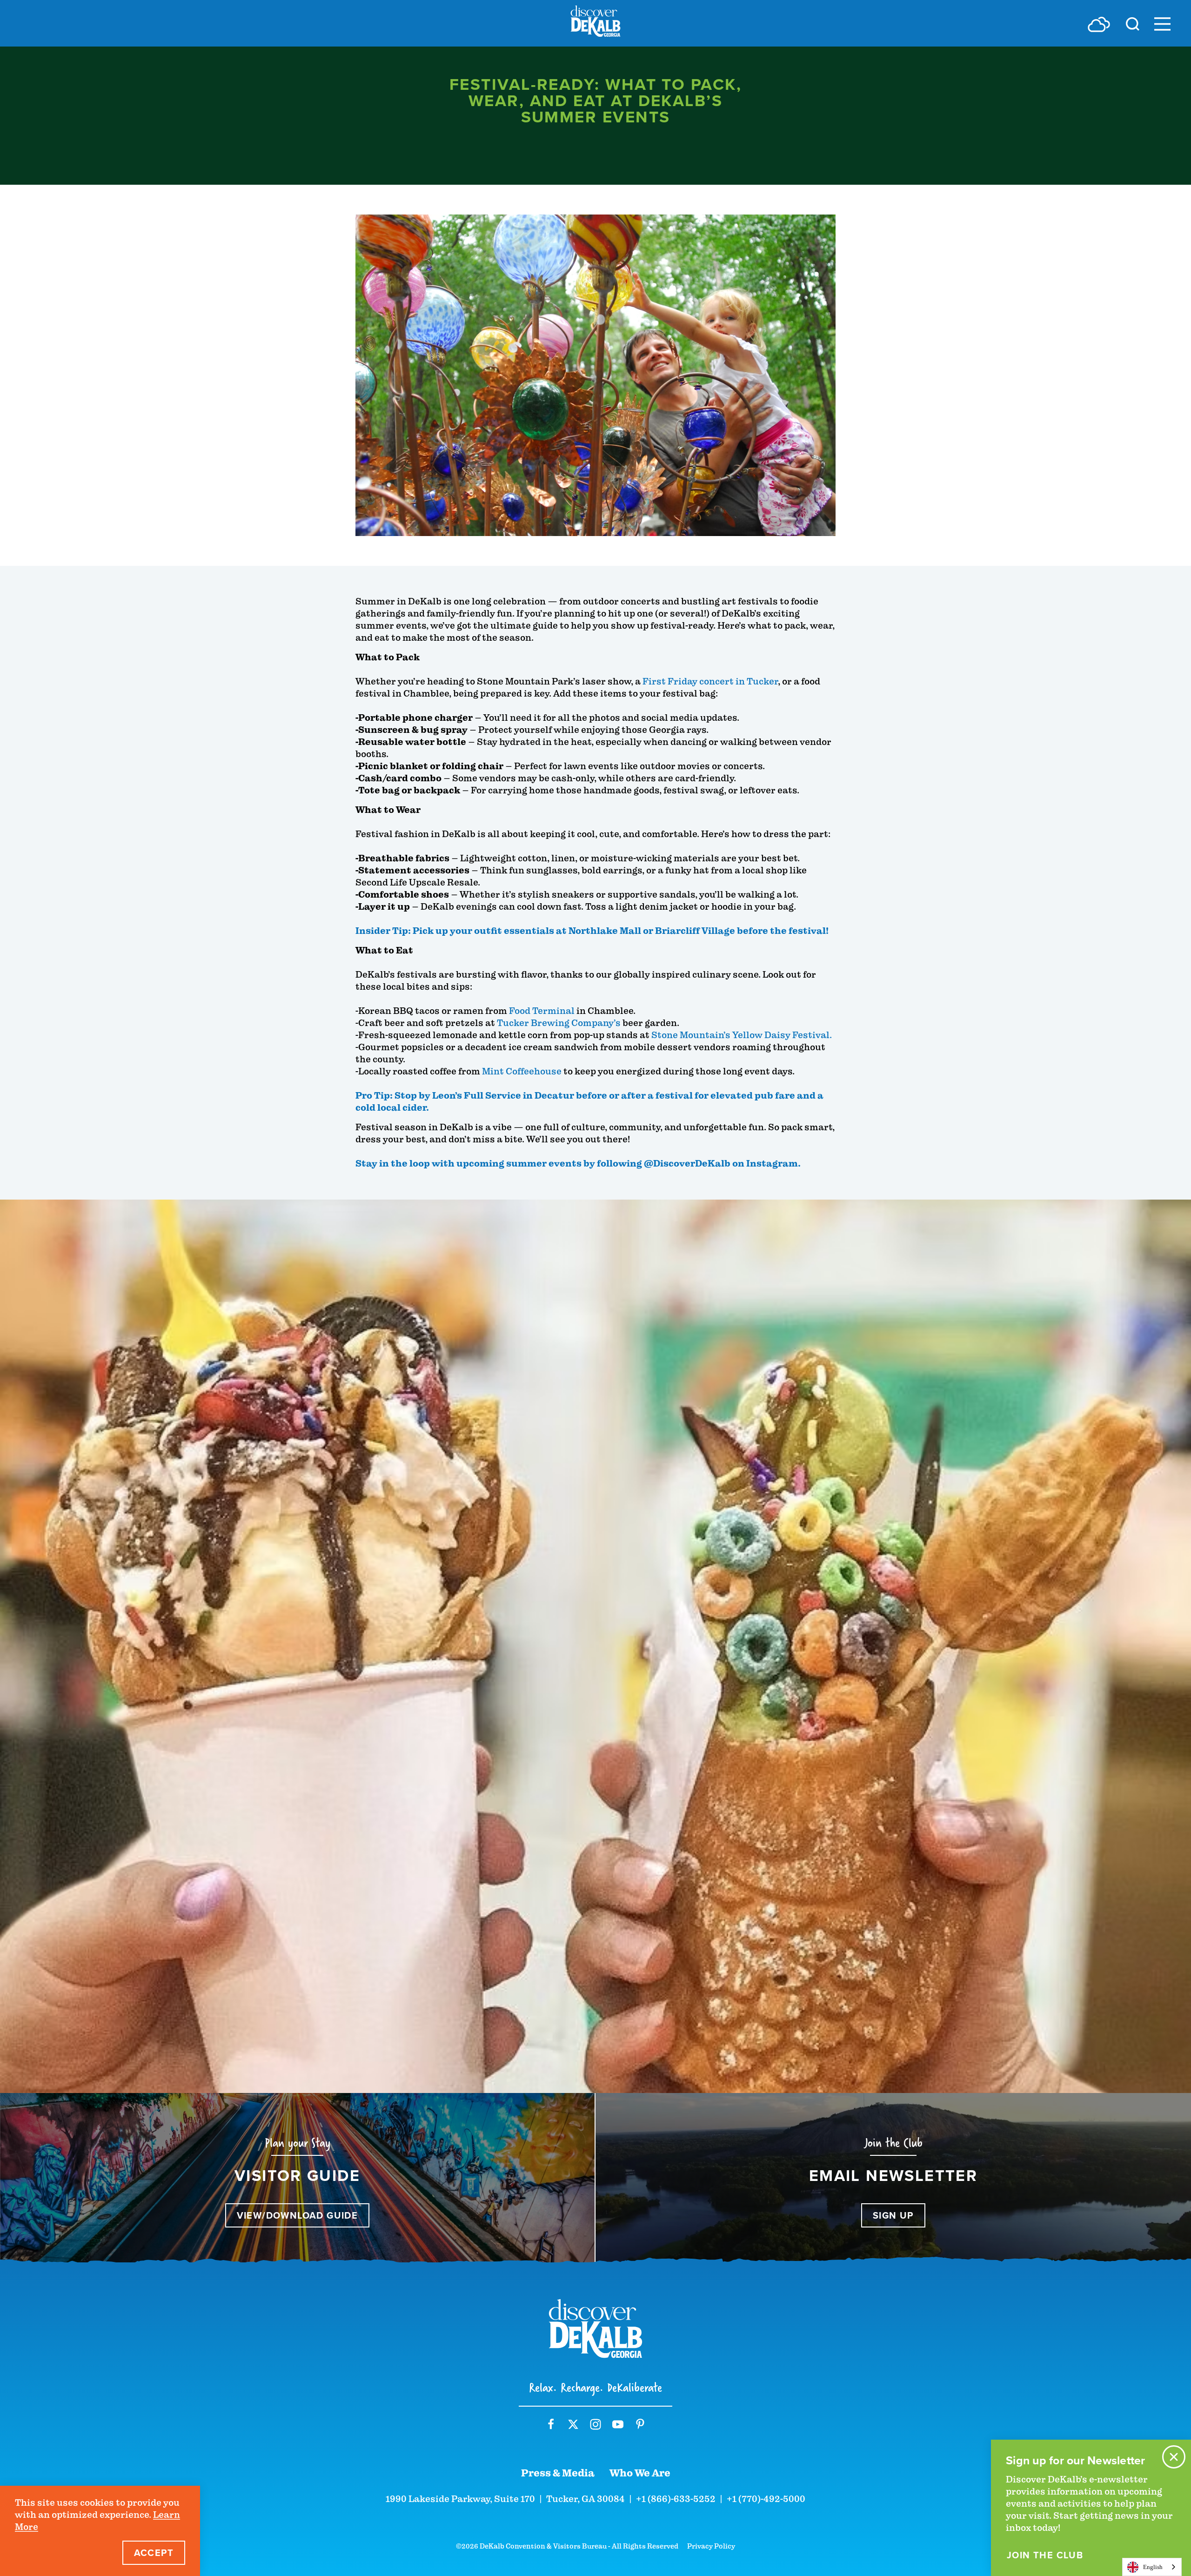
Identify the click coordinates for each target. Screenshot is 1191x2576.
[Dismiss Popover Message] (1174, 2457)
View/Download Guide (298, 2215)
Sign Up (893, 2215)
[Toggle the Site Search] (1133, 23)
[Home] (595, 23)
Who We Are (640, 2473)
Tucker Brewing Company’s (559, 1023)
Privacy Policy (711, 2546)
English (1153, 2567)
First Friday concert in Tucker (710, 681)
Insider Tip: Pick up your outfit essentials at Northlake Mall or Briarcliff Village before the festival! (592, 931)
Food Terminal (543, 1011)
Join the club (1045, 2555)
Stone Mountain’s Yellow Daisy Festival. (742, 1035)
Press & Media (558, 2473)
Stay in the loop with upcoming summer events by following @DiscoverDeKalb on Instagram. (578, 1164)
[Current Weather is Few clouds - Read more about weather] (1099, 24)
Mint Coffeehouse (522, 1071)
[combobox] (1152, 2567)
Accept (154, 2553)
